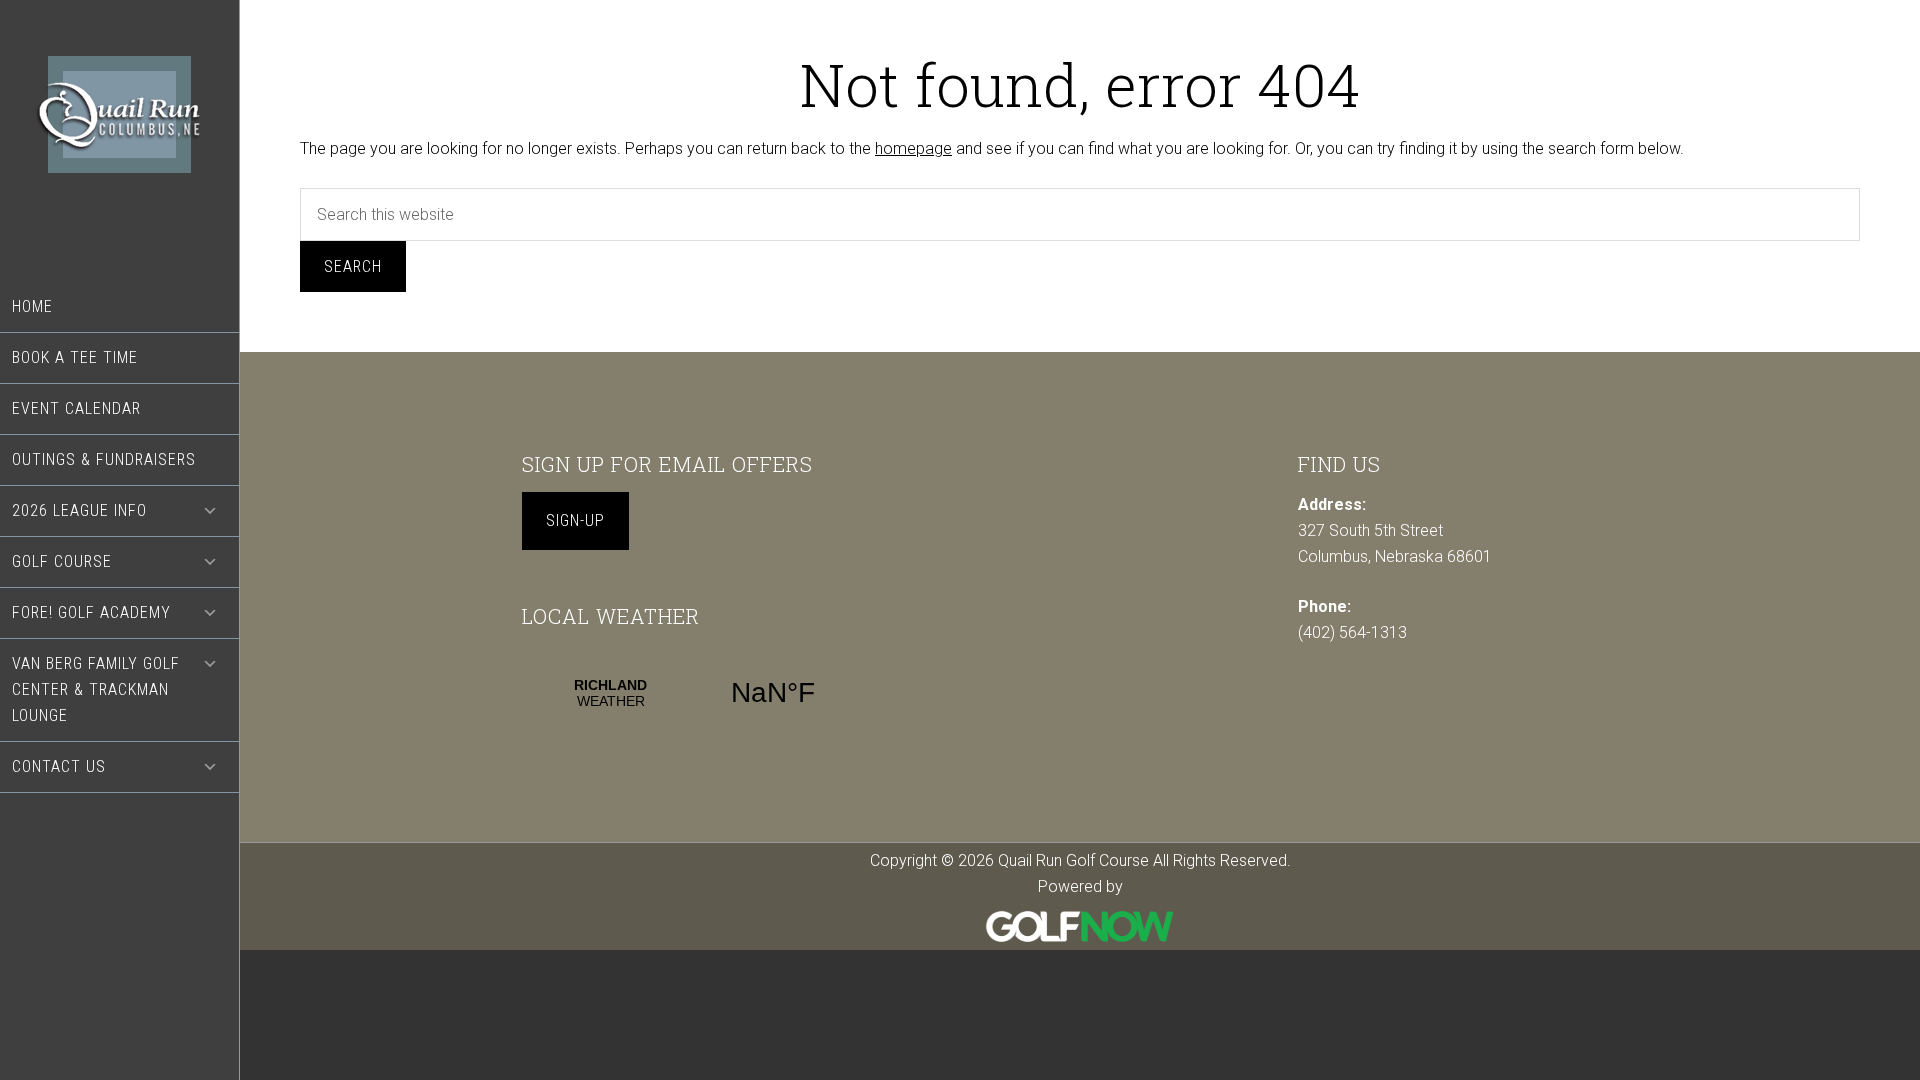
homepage (913, 148)
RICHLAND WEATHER (692, 693)
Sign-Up (575, 520)
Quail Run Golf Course (119, 141)
